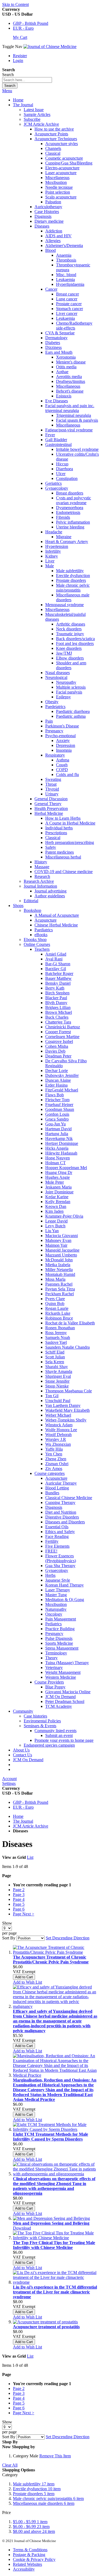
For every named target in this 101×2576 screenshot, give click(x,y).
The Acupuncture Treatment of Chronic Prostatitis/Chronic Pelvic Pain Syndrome (51, 1960)
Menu (7, 91)
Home (18, 100)
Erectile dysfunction (37, 2489)
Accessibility (24, 2569)
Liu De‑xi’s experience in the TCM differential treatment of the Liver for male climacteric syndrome (55, 2292)
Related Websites (27, 2564)
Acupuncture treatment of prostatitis (46, 2327)
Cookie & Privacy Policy (34, 2559)
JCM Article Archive (31, 1826)
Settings (9, 1783)
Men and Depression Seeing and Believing (51, 2223)
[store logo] (50, 47)
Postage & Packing (29, 2555)
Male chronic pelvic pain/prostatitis (48, 2498)
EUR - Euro (23, 28)
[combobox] (27, 80)
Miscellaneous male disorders (44, 2503)
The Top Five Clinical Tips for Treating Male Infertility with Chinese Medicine (54, 2245)
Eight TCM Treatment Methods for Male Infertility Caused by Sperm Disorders (50, 2137)
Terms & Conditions (30, 2550)
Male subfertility (34, 2484)
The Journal (23, 1821)
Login (18, 61)
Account (9, 1779)
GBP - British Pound (31, 23)
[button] (27, 1982)
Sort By (9, 1938)
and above (34, 2531)
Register (20, 56)
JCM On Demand (28, 1760)
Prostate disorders (34, 2494)
